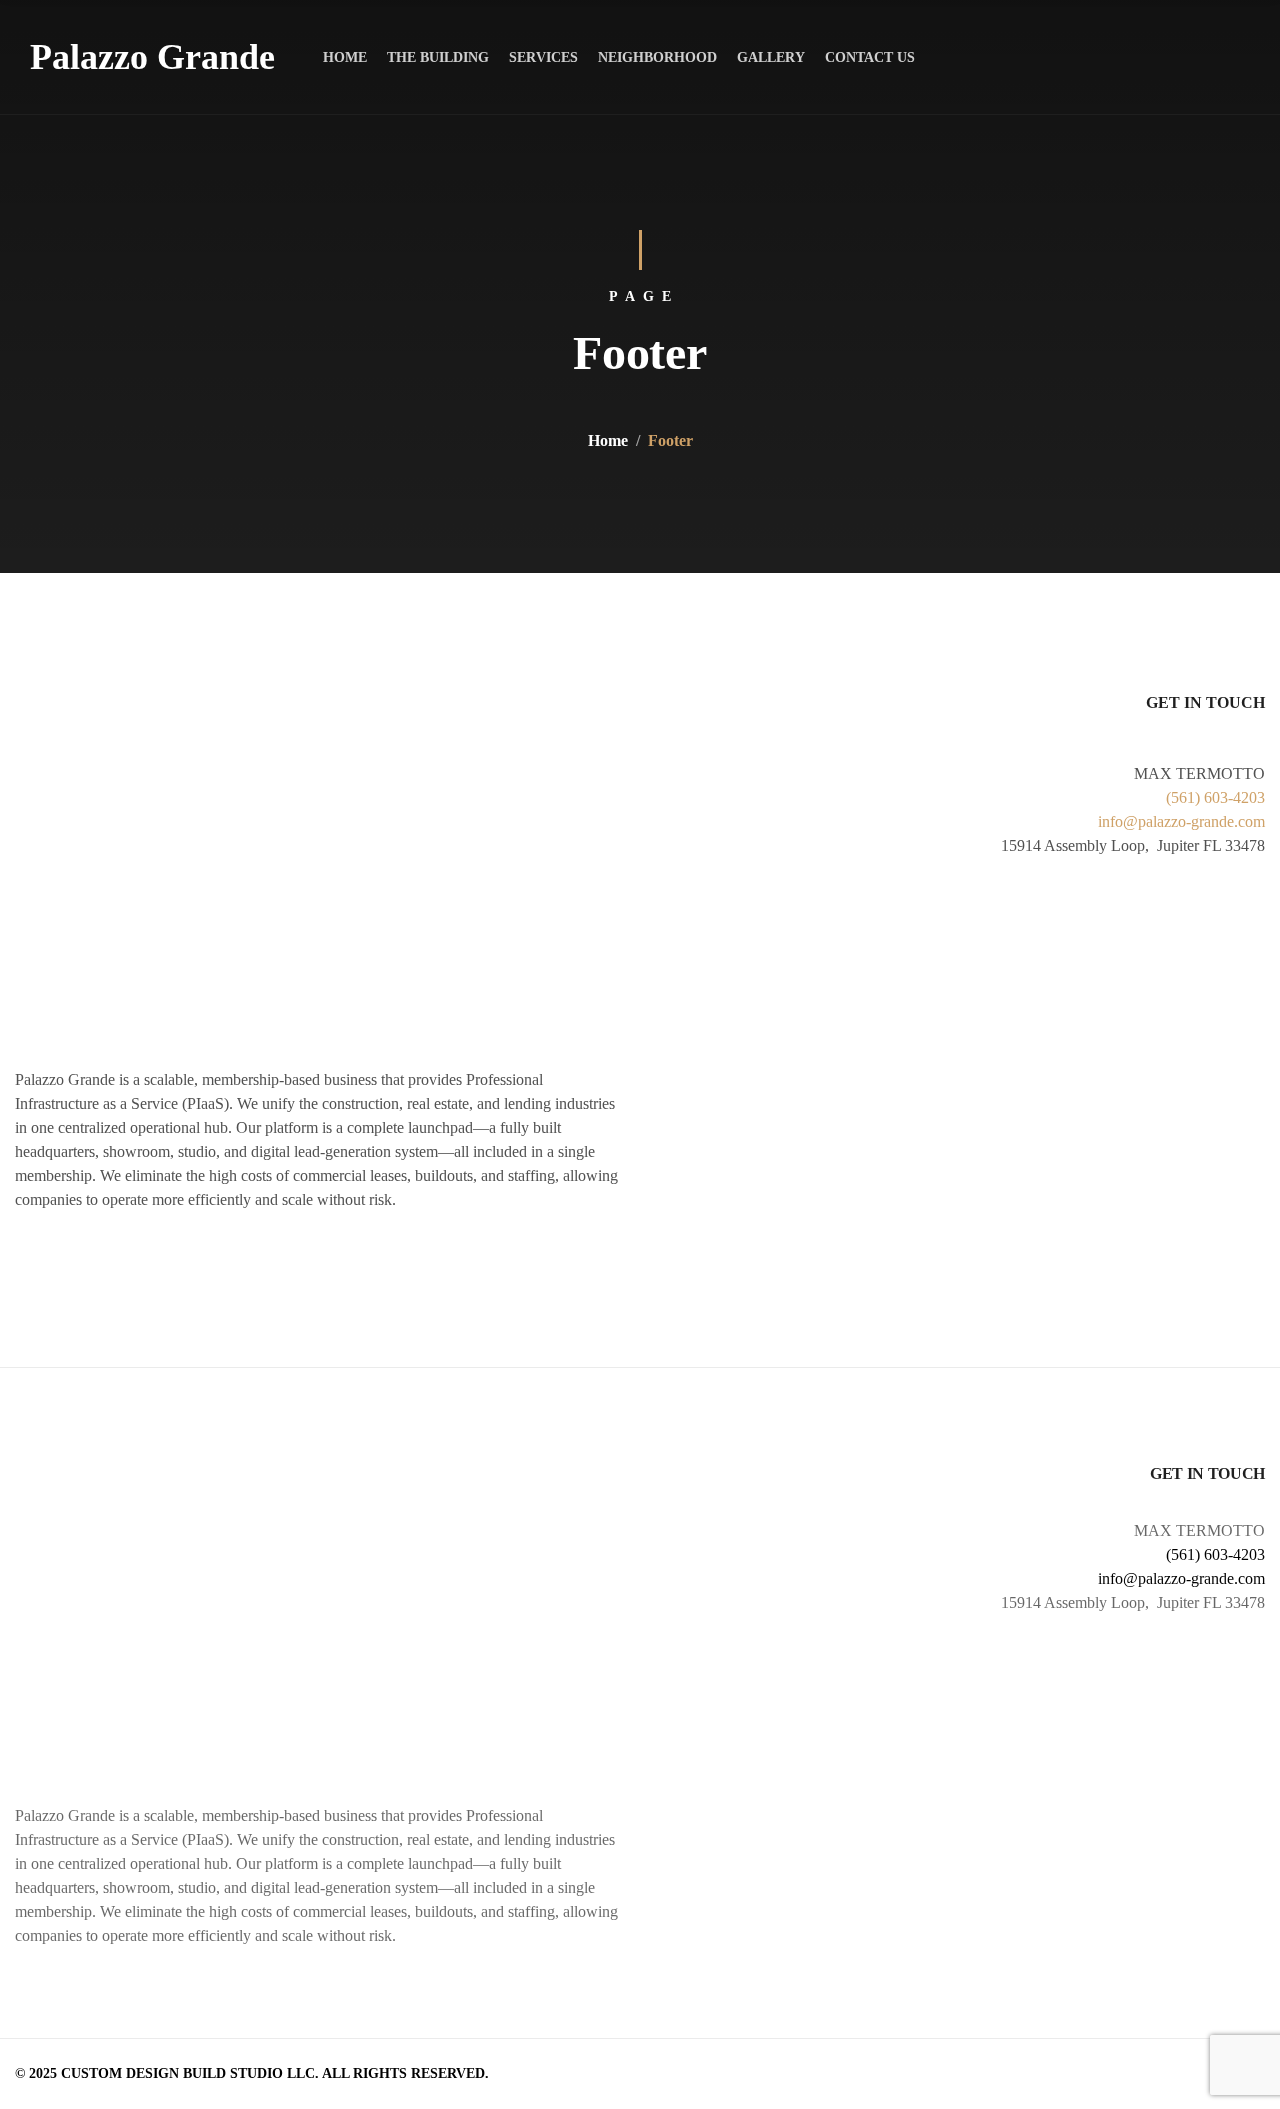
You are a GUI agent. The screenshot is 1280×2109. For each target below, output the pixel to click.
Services (543, 57)
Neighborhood (657, 57)
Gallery (771, 57)
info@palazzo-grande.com (1181, 821)
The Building (438, 57)
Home (345, 57)
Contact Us (870, 57)
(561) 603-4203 (1215, 797)
